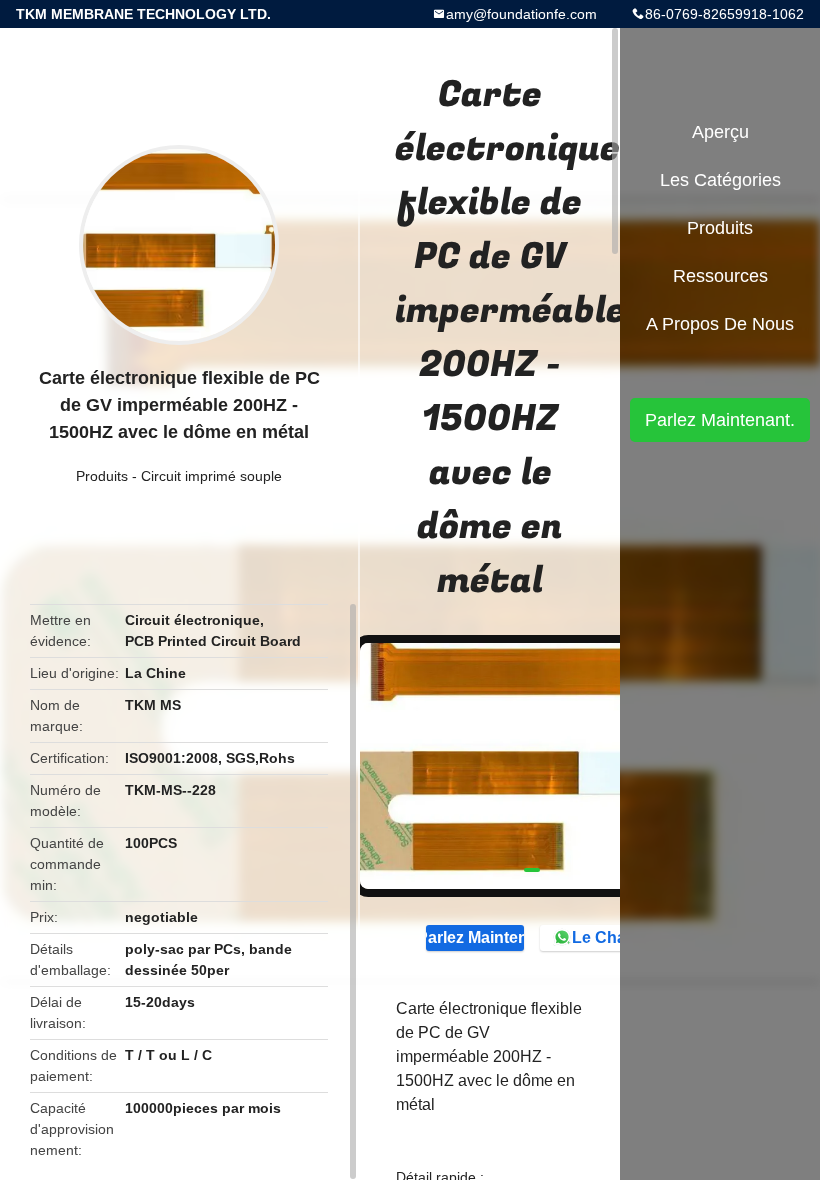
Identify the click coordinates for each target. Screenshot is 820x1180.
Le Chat (601, 937)
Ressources (720, 276)
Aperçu (720, 132)
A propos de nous (720, 324)
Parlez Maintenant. (475, 937)
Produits (102, 476)
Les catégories (720, 180)
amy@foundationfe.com (521, 14)
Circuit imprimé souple (211, 476)
